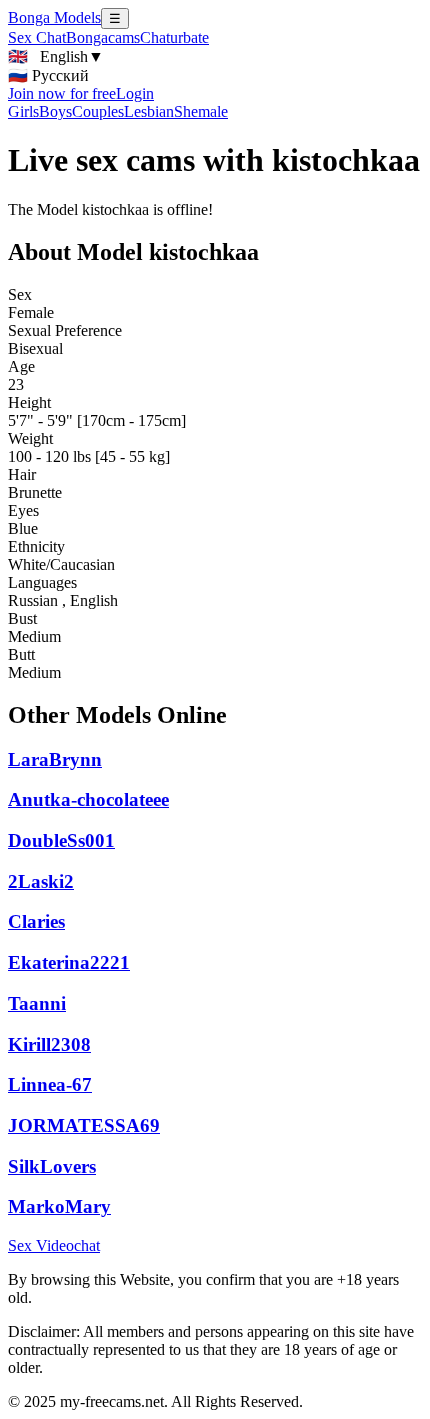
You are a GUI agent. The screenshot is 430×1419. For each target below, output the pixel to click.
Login (135, 93)
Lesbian (149, 111)
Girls (23, 111)
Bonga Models (54, 17)
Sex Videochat (54, 1245)
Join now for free (62, 93)
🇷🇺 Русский (48, 75)
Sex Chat (37, 37)
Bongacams (103, 37)
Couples (98, 111)
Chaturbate (174, 37)
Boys (55, 111)
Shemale (201, 111)
